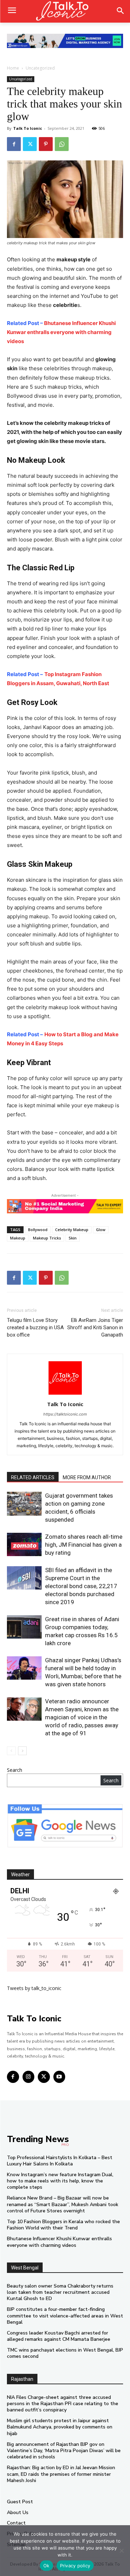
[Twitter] (30, 144)
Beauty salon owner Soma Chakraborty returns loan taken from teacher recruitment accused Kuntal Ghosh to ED (60, 2292)
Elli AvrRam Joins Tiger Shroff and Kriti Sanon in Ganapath (95, 1327)
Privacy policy (75, 2566)
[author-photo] (65, 1394)
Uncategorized (40, 68)
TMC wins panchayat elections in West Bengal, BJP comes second (65, 2353)
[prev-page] (11, 1751)
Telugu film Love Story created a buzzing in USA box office (35, 1327)
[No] (121, 2551)
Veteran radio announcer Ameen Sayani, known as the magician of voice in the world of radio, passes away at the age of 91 (82, 1717)
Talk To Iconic (28, 128)
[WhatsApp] (62, 144)
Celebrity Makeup (72, 1230)
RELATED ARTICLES (33, 1477)
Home (13, 68)
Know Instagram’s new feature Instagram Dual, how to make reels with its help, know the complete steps (60, 2181)
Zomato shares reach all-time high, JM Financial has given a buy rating (84, 1545)
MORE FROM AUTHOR (87, 1477)
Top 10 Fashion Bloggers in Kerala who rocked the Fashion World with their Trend (63, 2225)
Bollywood (38, 1230)
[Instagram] (29, 2077)
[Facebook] (14, 144)
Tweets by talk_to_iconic (34, 1988)
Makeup (18, 1238)
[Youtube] (59, 2077)
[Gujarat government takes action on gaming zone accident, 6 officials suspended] (24, 1504)
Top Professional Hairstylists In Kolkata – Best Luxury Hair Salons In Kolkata (60, 2161)
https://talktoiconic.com (65, 1414)
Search (15, 1770)
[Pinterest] (46, 144)
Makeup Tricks (47, 1238)
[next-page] (22, 1751)
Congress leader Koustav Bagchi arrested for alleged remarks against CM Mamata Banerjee (59, 2336)
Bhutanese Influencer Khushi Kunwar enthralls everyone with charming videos (61, 332)
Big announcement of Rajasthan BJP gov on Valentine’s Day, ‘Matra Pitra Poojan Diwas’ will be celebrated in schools (64, 2451)
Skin (73, 1238)
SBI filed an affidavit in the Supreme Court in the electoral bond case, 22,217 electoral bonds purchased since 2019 (81, 1586)
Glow (101, 1230)
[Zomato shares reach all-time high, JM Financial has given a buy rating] (24, 1544)
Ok (46, 2566)
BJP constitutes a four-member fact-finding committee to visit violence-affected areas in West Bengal (65, 2316)
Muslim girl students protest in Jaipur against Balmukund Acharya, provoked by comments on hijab (60, 2427)
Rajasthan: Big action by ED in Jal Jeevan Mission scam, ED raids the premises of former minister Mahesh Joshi (61, 2474)
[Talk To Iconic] (65, 11)
